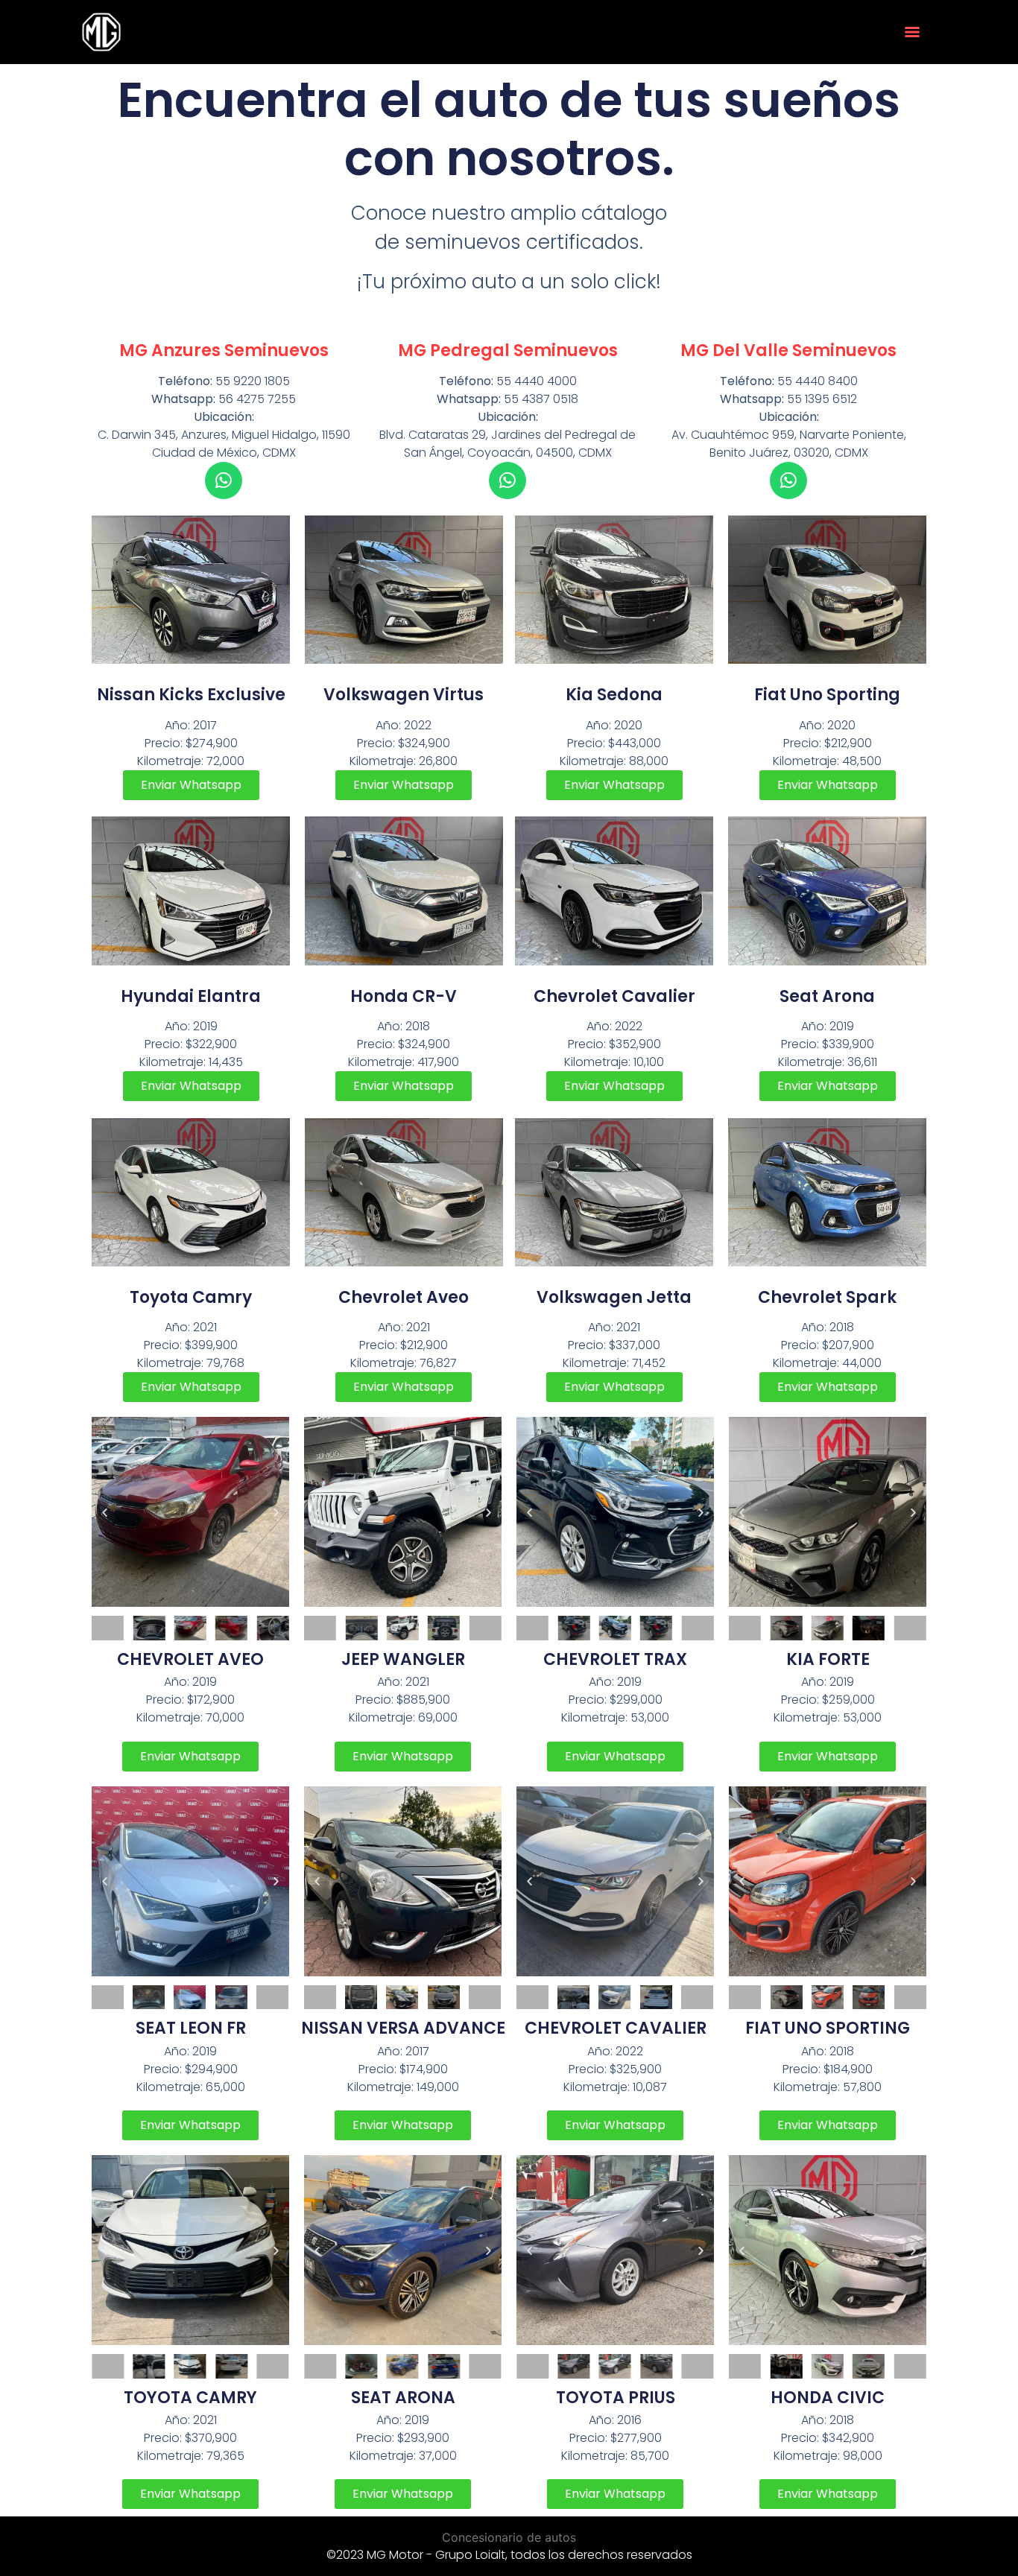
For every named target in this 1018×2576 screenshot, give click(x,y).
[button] (105, 1512)
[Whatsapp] (224, 480)
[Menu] (912, 32)
